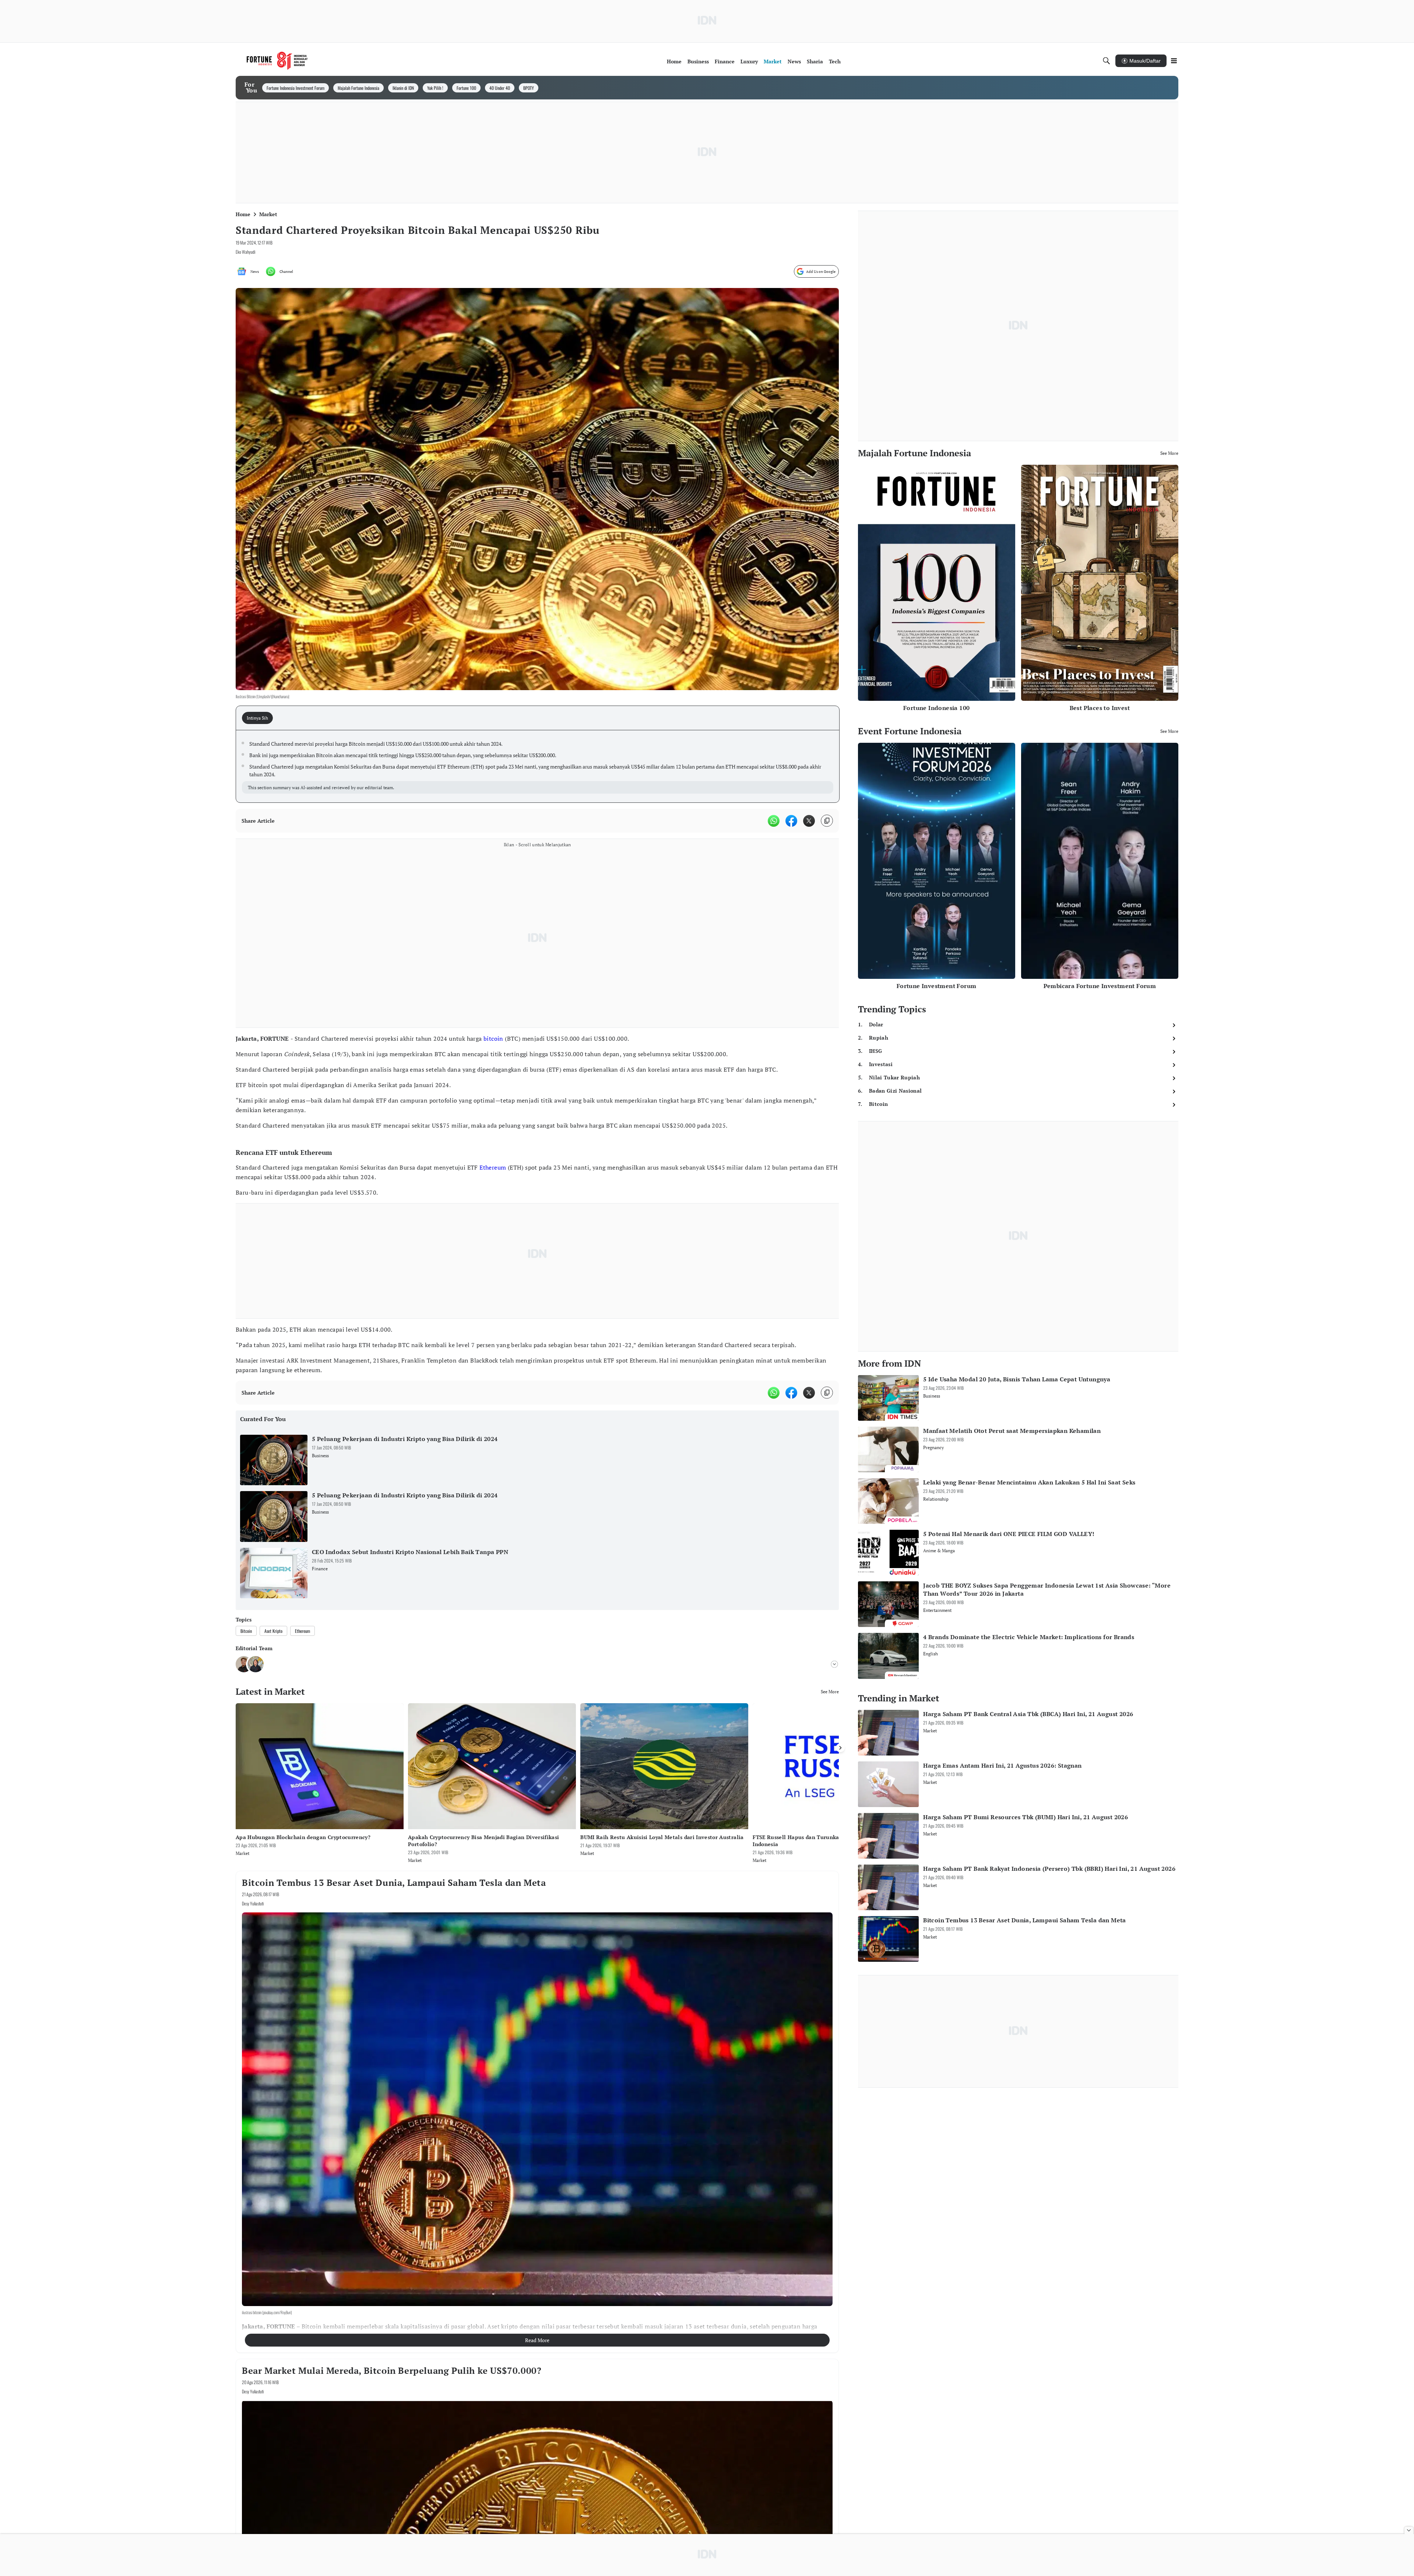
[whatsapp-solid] (774, 821)
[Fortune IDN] (277, 61)
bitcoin (493, 1039)
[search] (1107, 61)
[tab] (260, 718)
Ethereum (493, 1167)
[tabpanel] (538, 766)
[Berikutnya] (840, 1748)
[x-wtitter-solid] (809, 821)
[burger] (1174, 61)
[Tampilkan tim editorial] (834, 1664)
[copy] (827, 821)
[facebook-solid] (791, 821)
